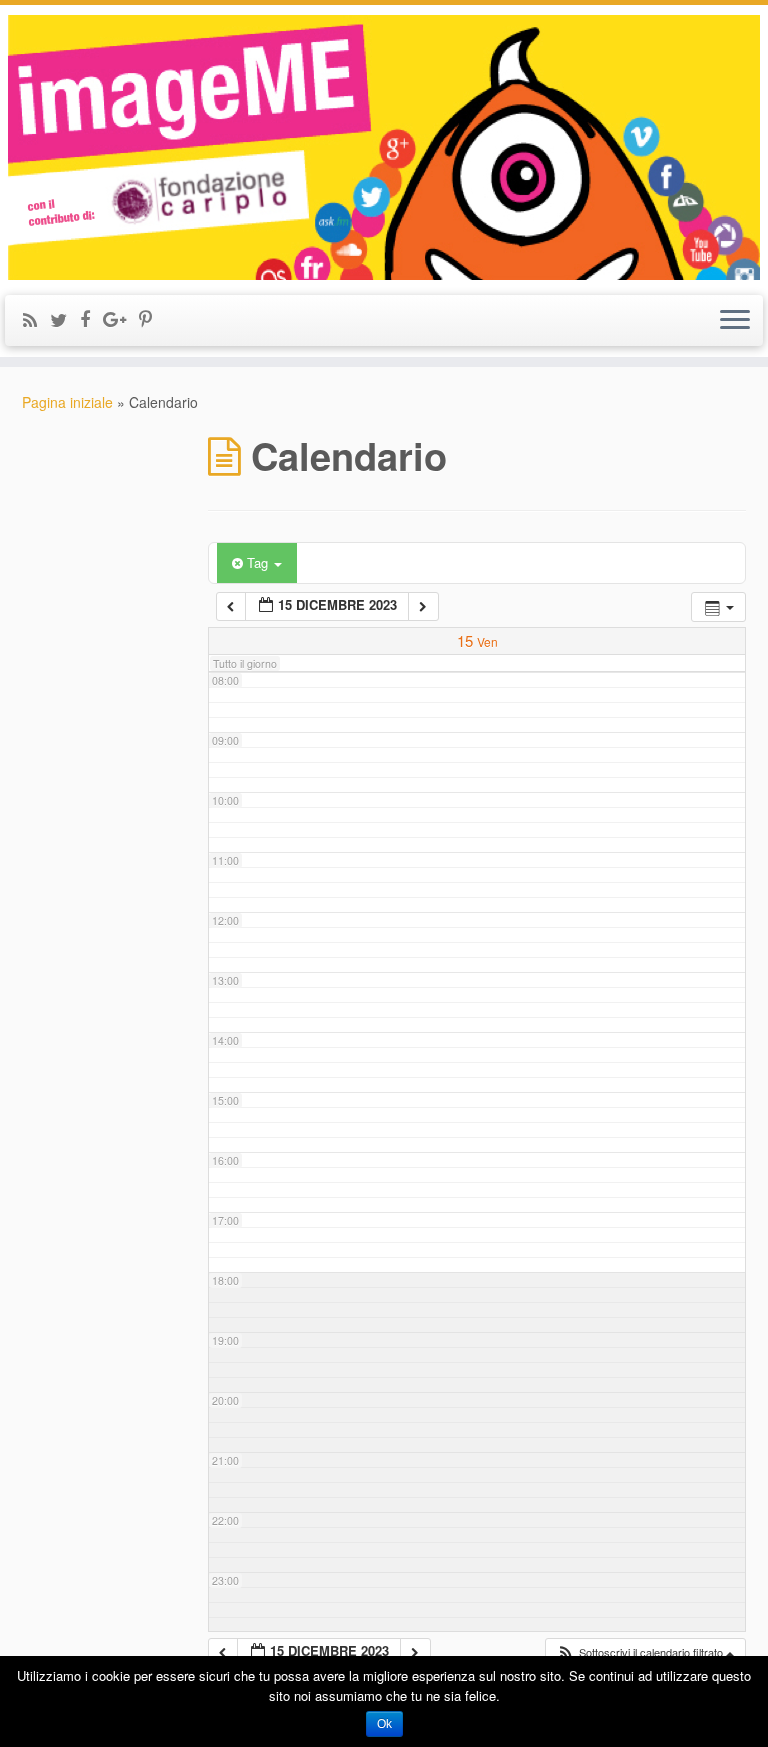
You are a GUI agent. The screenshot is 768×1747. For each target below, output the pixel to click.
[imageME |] (384, 147)
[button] (645, 1652)
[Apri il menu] (735, 321)
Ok (384, 1724)
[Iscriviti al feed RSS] (36, 319)
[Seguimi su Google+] (121, 318)
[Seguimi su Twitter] (65, 319)
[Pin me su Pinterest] (152, 318)
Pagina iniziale (67, 402)
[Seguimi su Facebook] (91, 318)
